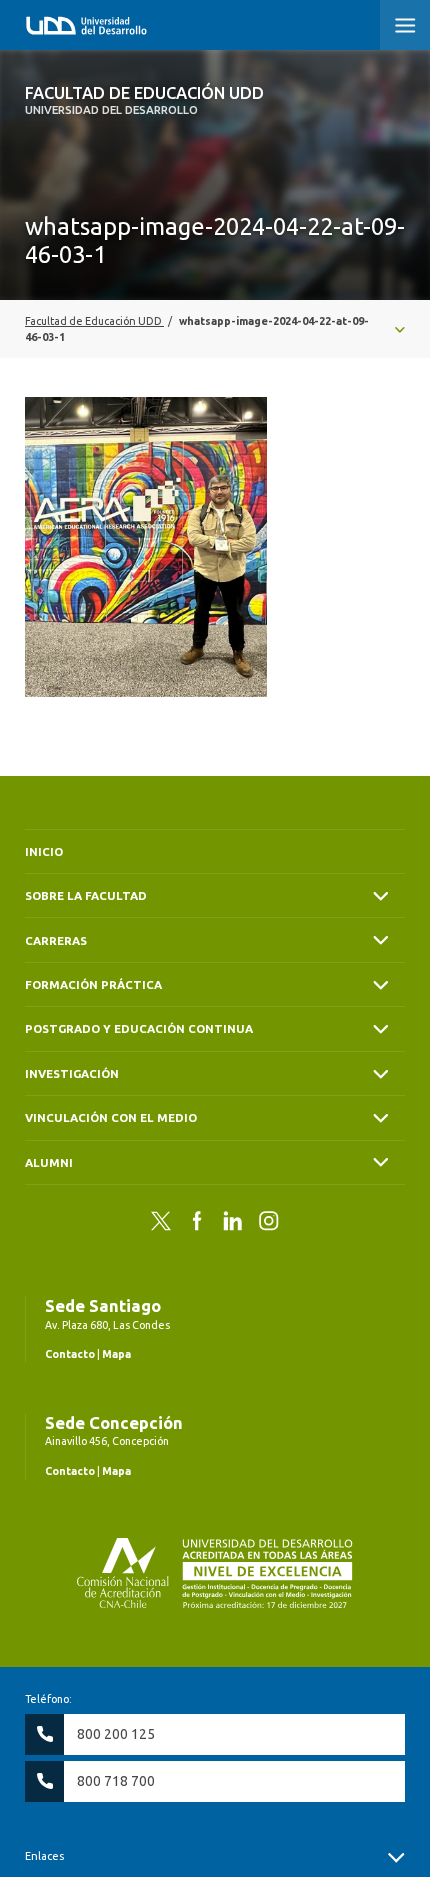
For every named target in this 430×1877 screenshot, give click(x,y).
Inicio (44, 851)
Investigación (72, 1073)
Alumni (49, 1162)
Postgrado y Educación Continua (139, 1028)
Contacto (70, 1354)
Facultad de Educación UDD (144, 100)
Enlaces (44, 1856)
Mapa (116, 1354)
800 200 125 (116, 1734)
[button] (405, 25)
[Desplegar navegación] (215, 329)
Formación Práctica (93, 984)
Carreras (56, 940)
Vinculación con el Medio (111, 1117)
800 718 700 (116, 1781)
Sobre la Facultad (86, 895)
